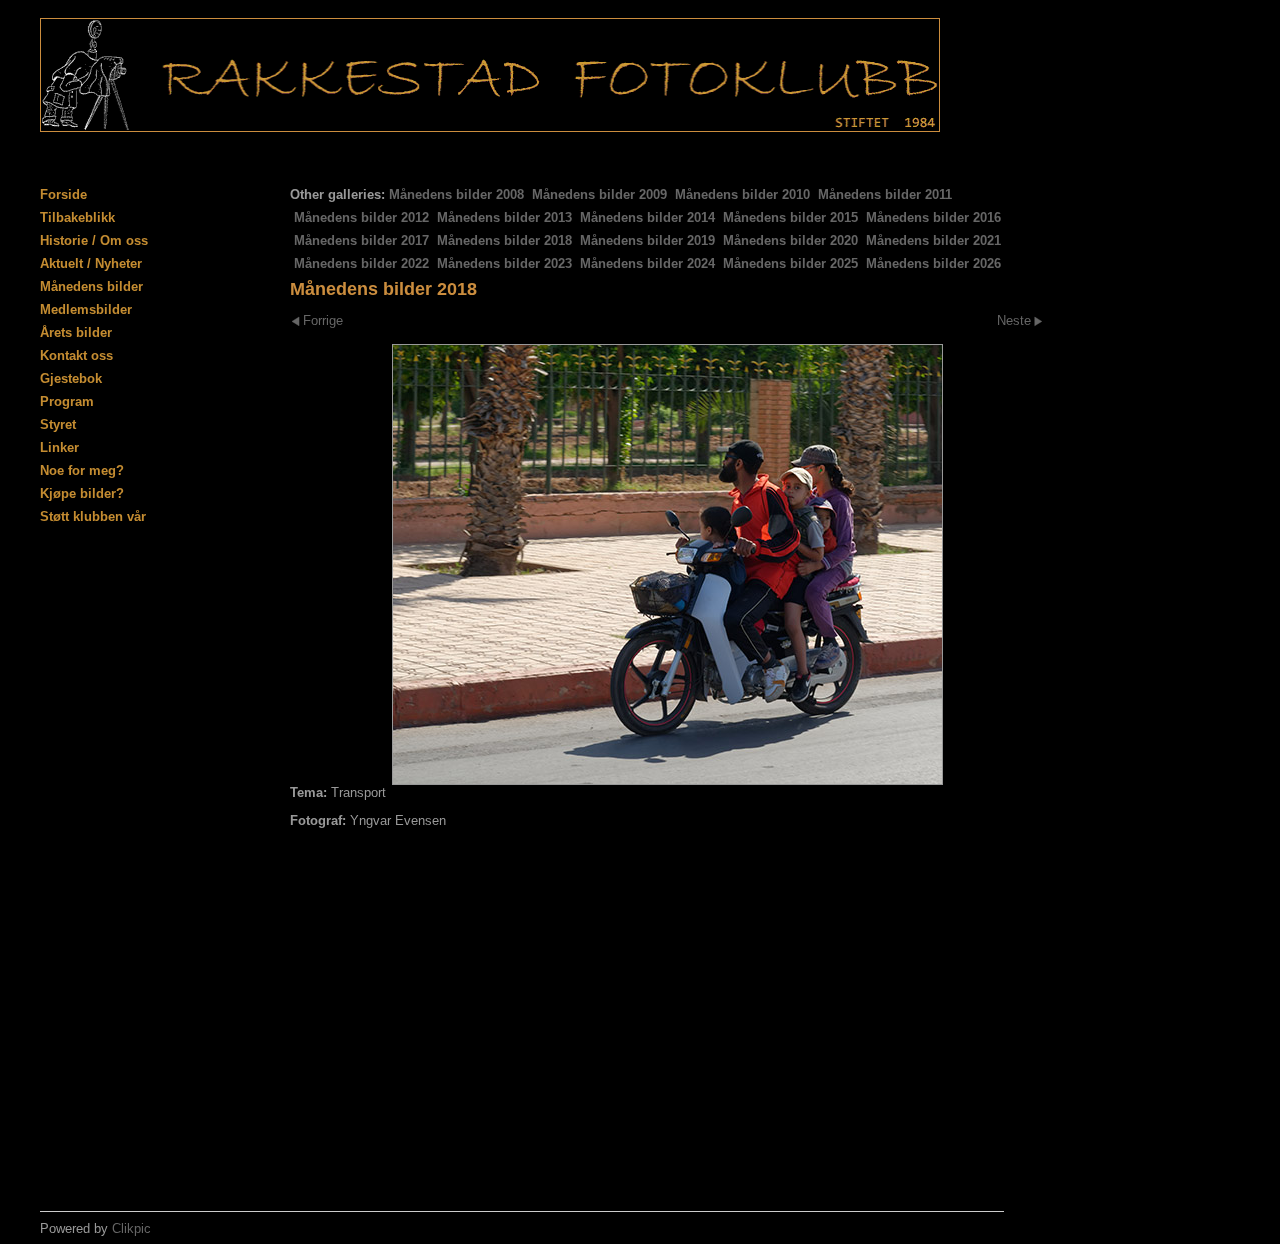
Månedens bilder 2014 (647, 217)
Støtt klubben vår (93, 516)
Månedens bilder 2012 (361, 217)
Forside (63, 194)
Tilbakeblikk (77, 217)
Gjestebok (71, 378)
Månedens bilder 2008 (456, 194)
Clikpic (131, 1228)
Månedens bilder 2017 (361, 240)
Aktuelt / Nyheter (91, 263)
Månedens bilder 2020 (790, 240)
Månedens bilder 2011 (885, 194)
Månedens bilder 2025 (790, 263)
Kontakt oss (76, 355)
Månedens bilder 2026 (933, 263)
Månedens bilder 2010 (742, 194)
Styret (58, 424)
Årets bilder (76, 332)
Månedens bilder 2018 (504, 240)
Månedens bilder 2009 (599, 194)
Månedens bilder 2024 (647, 263)
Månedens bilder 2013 (504, 217)
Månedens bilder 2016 (933, 217)
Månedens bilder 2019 (647, 240)
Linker (59, 447)
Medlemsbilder (86, 309)
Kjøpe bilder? (82, 493)
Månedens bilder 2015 (790, 217)
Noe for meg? (82, 470)
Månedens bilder (91, 286)
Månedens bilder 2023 (504, 263)
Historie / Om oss (94, 240)
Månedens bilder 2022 (361, 263)
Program (67, 401)
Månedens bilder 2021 (933, 240)
